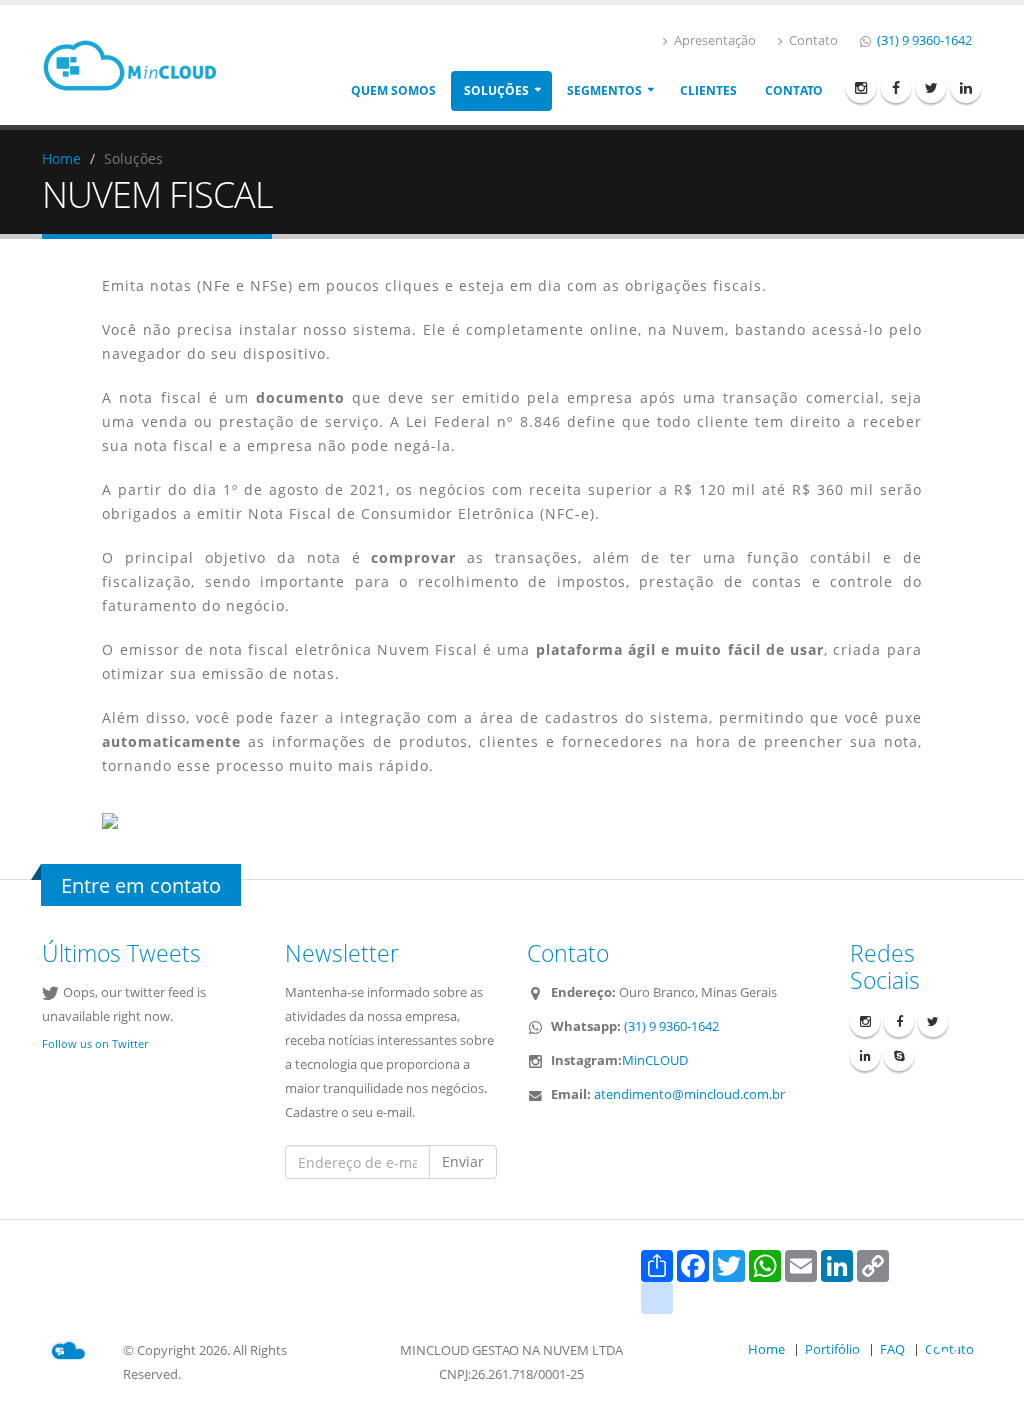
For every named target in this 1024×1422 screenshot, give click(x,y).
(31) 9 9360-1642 (923, 40)
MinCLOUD (655, 1060)
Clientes (708, 90)
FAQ (892, 1349)
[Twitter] (931, 88)
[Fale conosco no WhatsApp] (957, 1353)
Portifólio (832, 1349)
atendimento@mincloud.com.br (689, 1094)
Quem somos (393, 90)
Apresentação (713, 40)
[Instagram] (861, 88)
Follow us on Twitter (95, 1043)
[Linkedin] (966, 88)
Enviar (463, 1161)
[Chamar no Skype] (899, 1056)
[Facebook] (896, 88)
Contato (812, 40)
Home (61, 158)
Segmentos (604, 90)
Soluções (496, 90)
